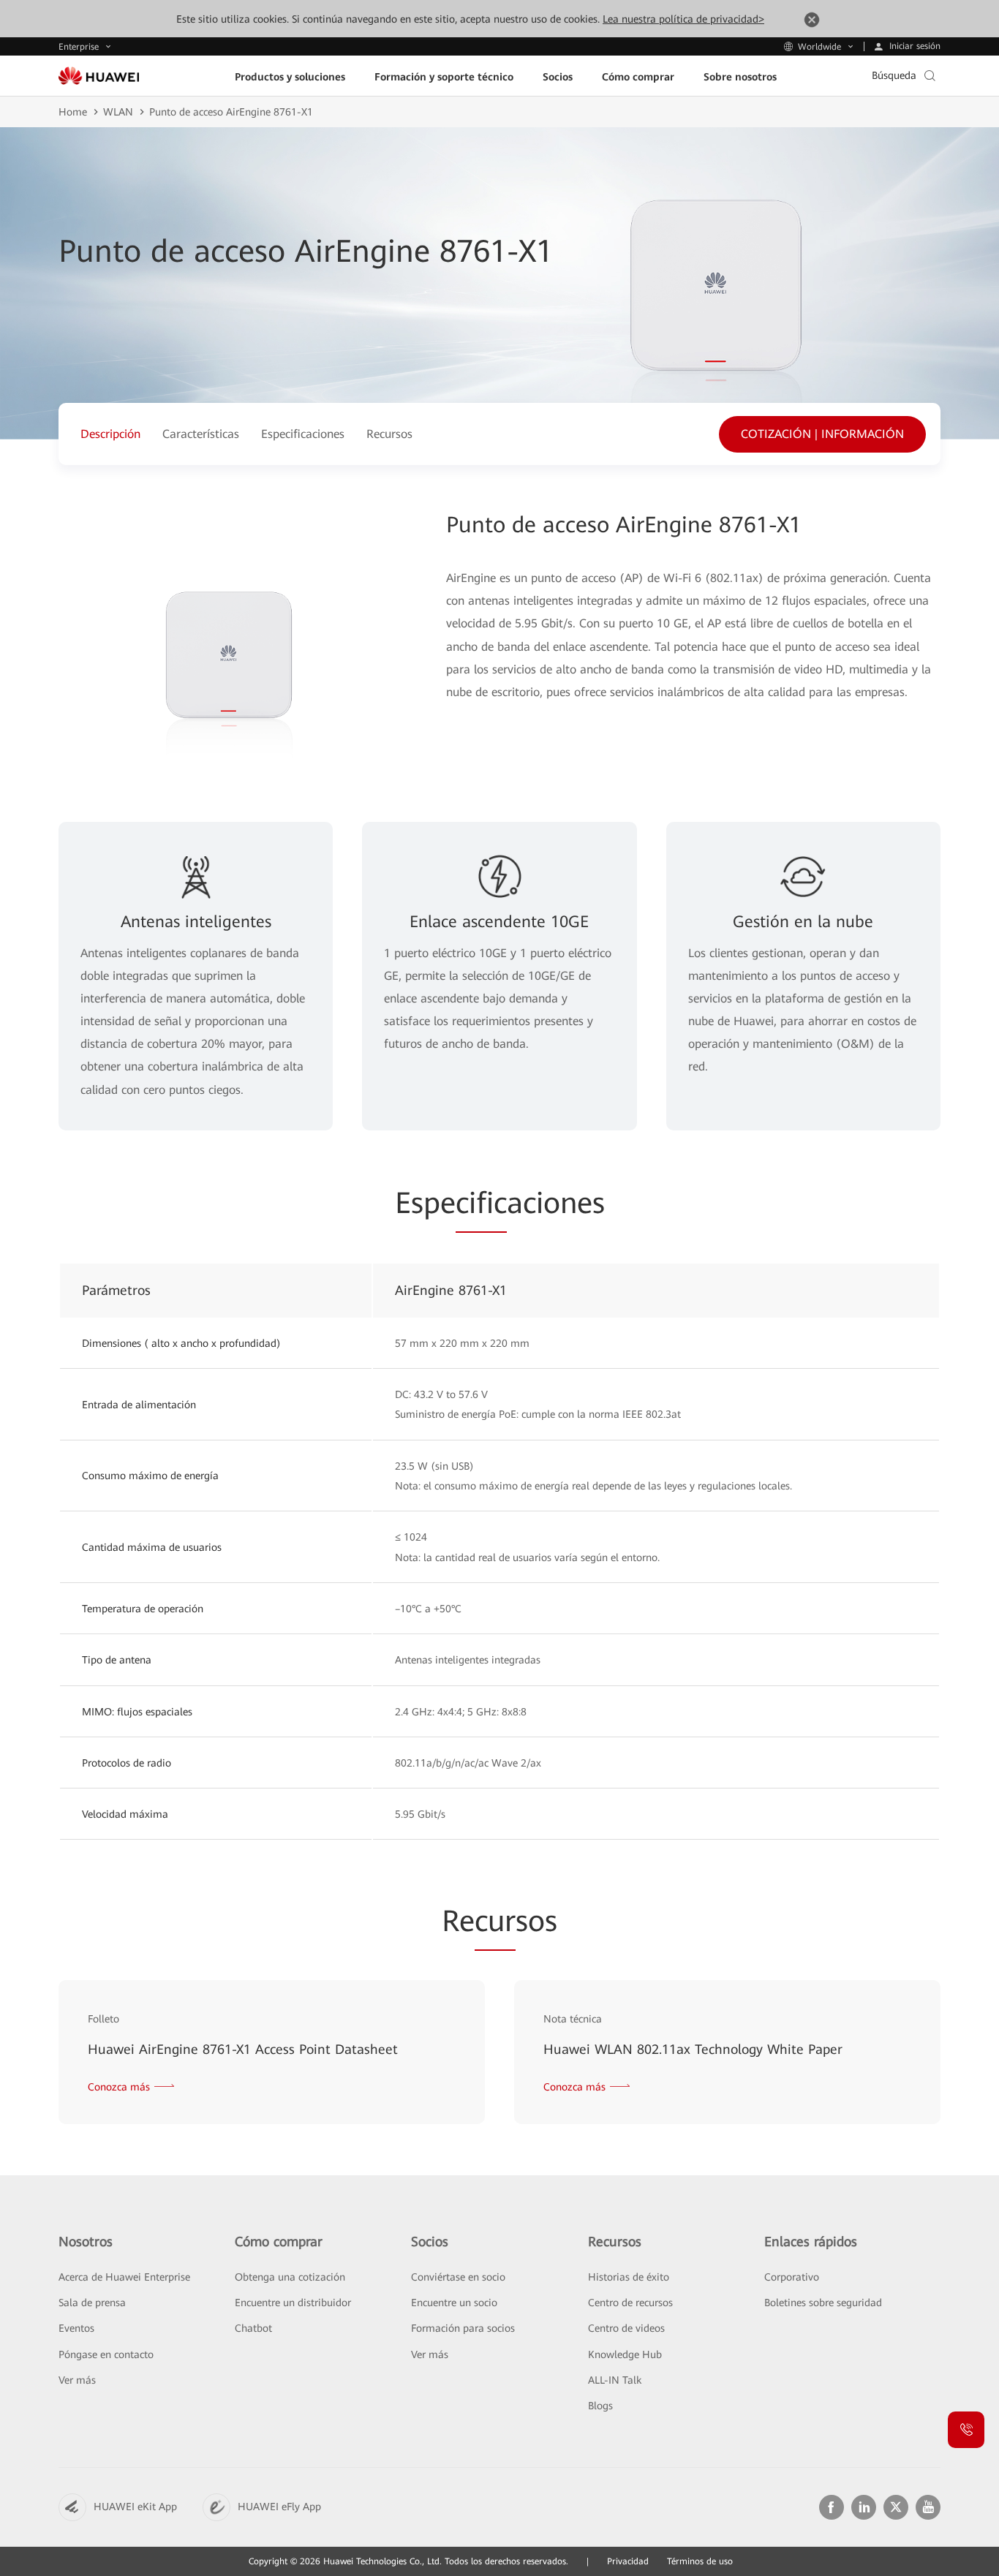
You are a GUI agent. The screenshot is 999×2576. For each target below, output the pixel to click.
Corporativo (792, 2277)
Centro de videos (626, 2328)
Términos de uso (700, 2561)
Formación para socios (463, 2328)
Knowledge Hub (625, 2354)
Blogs (600, 2406)
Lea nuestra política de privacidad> (683, 19)
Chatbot (253, 2328)
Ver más (77, 2380)
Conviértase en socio (458, 2277)
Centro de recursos (630, 2303)
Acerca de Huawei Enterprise (124, 2277)
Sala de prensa (92, 2303)
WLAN (118, 112)
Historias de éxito (629, 2277)
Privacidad (628, 2561)
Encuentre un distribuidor (293, 2303)
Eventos (76, 2328)
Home (73, 112)
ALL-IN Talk (615, 2380)
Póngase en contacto (106, 2354)
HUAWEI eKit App (135, 2507)
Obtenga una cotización (290, 2277)
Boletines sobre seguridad (823, 2303)
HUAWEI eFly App (279, 2507)
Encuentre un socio (454, 2303)
